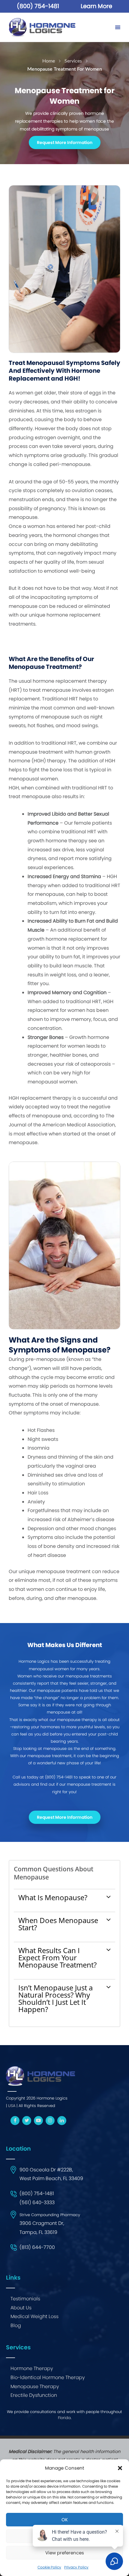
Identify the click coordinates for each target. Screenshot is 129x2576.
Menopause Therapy (35, 2386)
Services (73, 61)
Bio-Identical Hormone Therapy (48, 2377)
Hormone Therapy (32, 2368)
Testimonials (25, 2299)
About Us (21, 2308)
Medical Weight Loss (34, 2316)
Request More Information (65, 142)
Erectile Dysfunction (34, 2395)
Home (49, 61)
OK (65, 2520)
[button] (120, 2468)
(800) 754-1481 (38, 6)
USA (12, 2106)
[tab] (65, 1897)
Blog (16, 2325)
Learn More (96, 6)
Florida (64, 2418)
